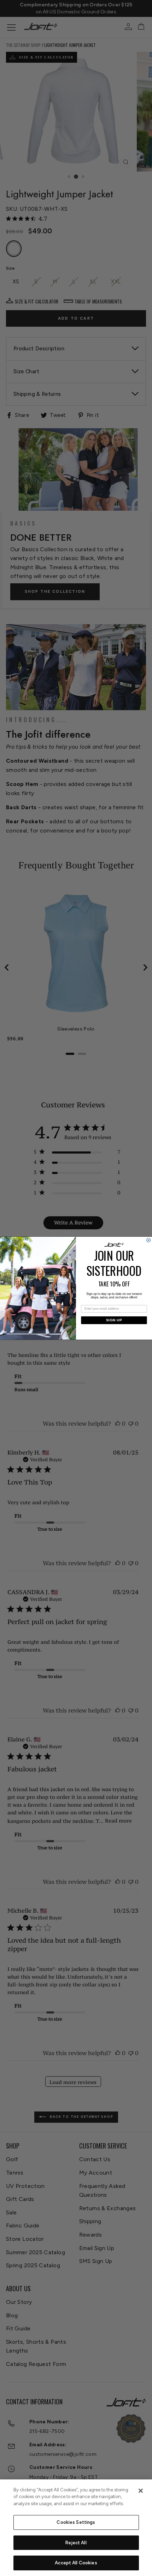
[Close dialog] (149, 1240)
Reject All (76, 2543)
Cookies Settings (76, 2522)
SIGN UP (114, 1320)
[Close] (141, 2491)
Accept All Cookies (76, 2563)
